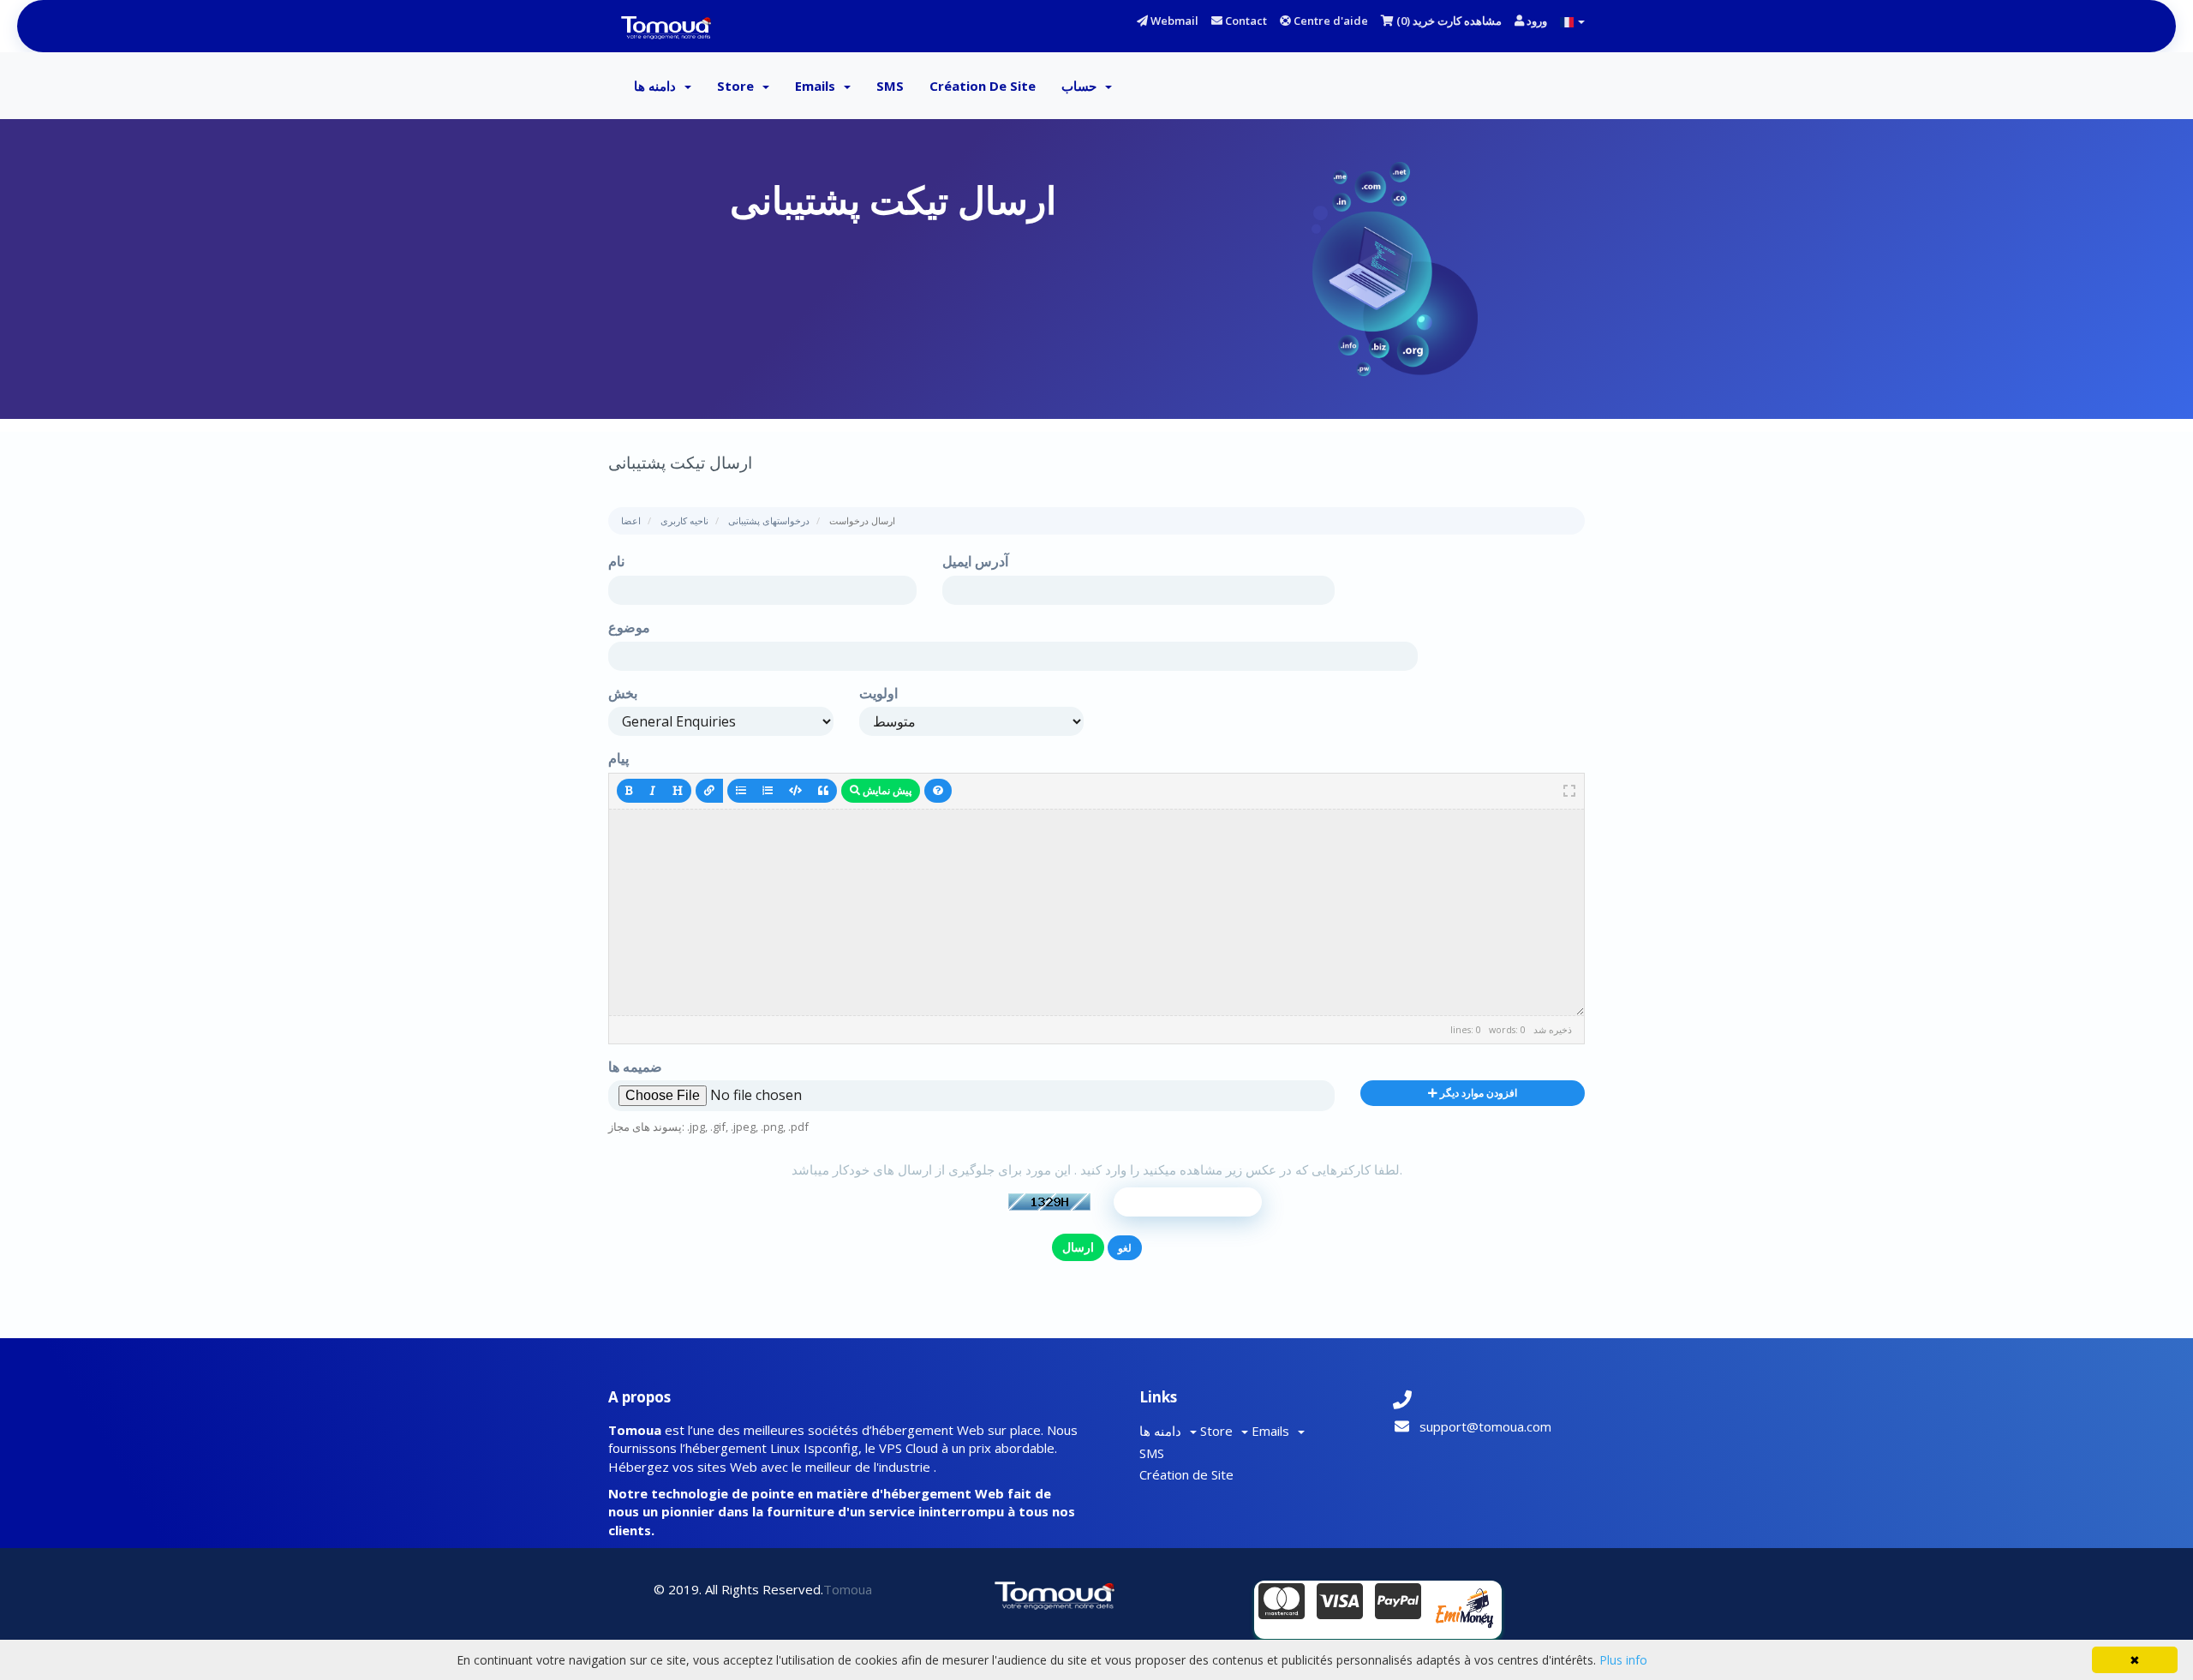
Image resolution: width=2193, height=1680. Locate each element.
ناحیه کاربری (684, 520)
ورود (1536, 21)
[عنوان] (678, 791)
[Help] (938, 791)
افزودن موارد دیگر (1477, 1093)
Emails (819, 86)
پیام (618, 758)
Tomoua (848, 1589)
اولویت (878, 693)
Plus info (1623, 1660)
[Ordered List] (768, 791)
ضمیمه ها (635, 1067)
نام (616, 561)
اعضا (631, 520)
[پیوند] (709, 791)
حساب (1082, 86)
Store (739, 86)
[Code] (795, 791)
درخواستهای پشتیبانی (769, 520)
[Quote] (823, 791)
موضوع (629, 627)
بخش (623, 693)
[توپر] (629, 791)
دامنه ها (658, 86)
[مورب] (653, 791)
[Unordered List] (741, 791)
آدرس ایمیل (975, 561)
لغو (1125, 1248)
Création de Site (983, 86)
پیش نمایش (886, 790)
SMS (890, 86)
